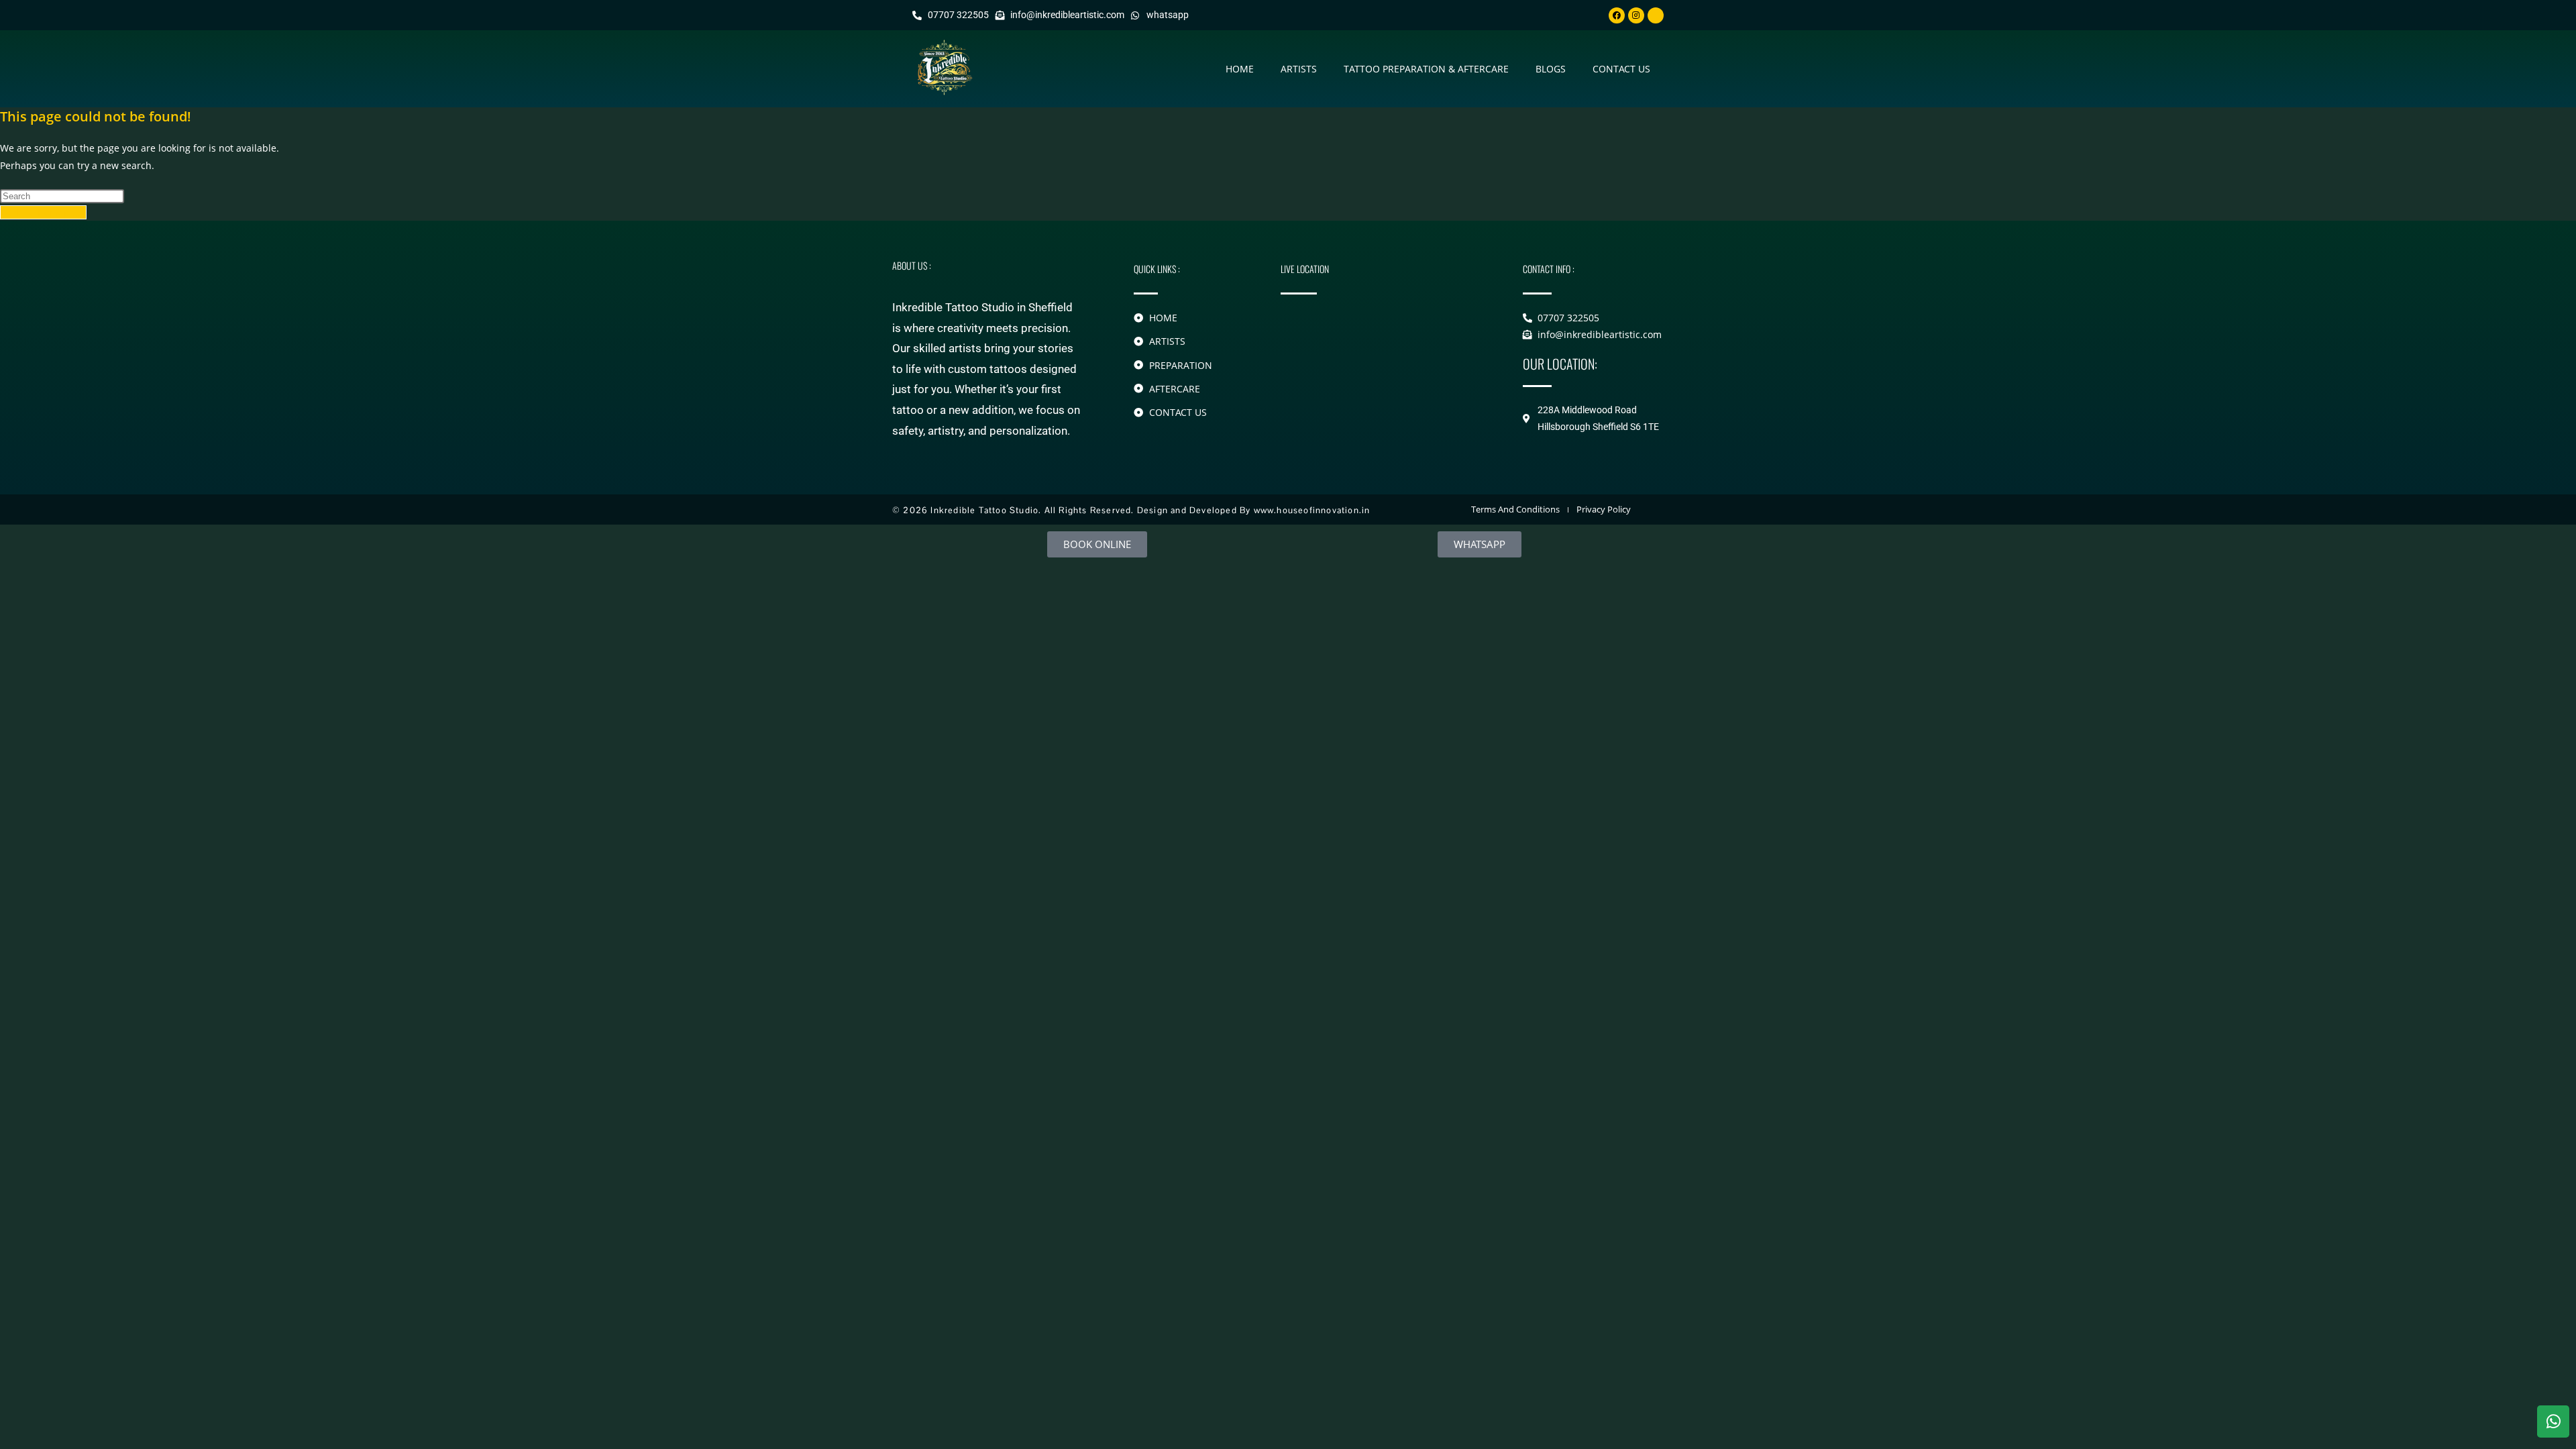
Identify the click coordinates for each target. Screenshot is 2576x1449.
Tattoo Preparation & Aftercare (1426, 69)
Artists (1299, 69)
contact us (1621, 69)
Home (1240, 69)
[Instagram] (1636, 15)
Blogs (1551, 69)
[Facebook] (1617, 15)
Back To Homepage (43, 212)
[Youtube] (1656, 15)
